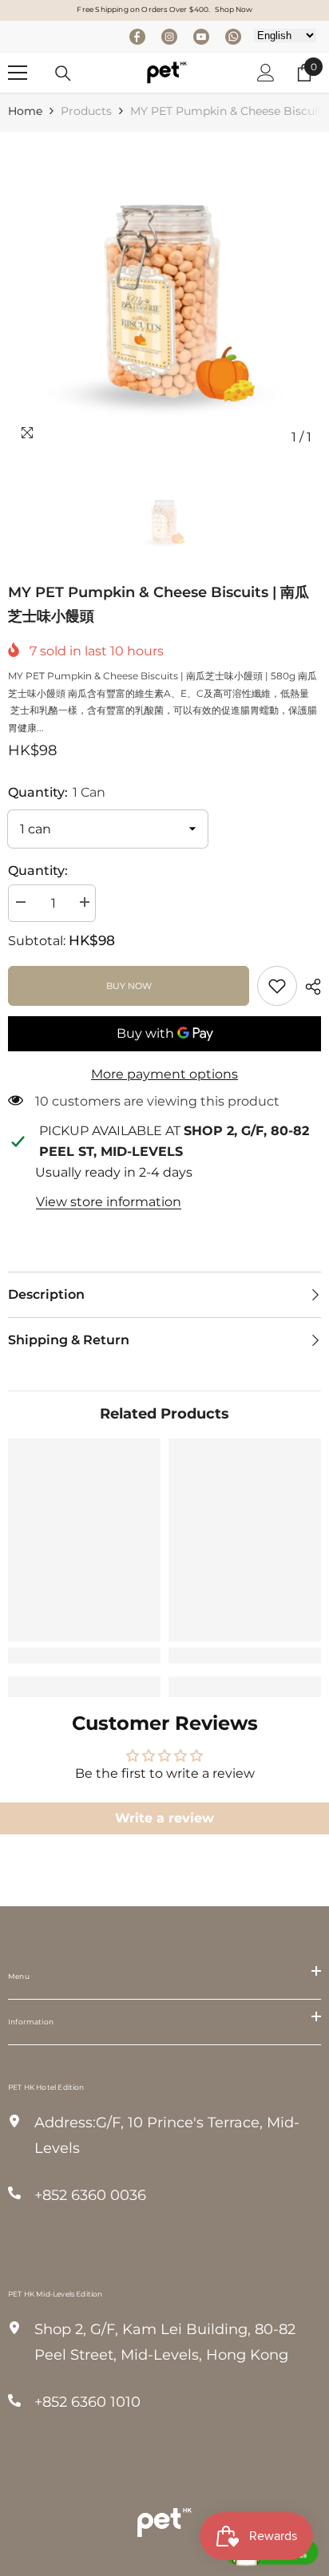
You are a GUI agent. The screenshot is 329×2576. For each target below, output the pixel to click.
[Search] (63, 73)
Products (86, 111)
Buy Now (129, 986)
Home (25, 111)
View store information (109, 1202)
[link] (277, 986)
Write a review (164, 1818)
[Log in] (266, 73)
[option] (164, 296)
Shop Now (234, 9)
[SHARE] (309, 987)
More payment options (164, 1074)
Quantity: (57, 792)
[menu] (18, 73)
